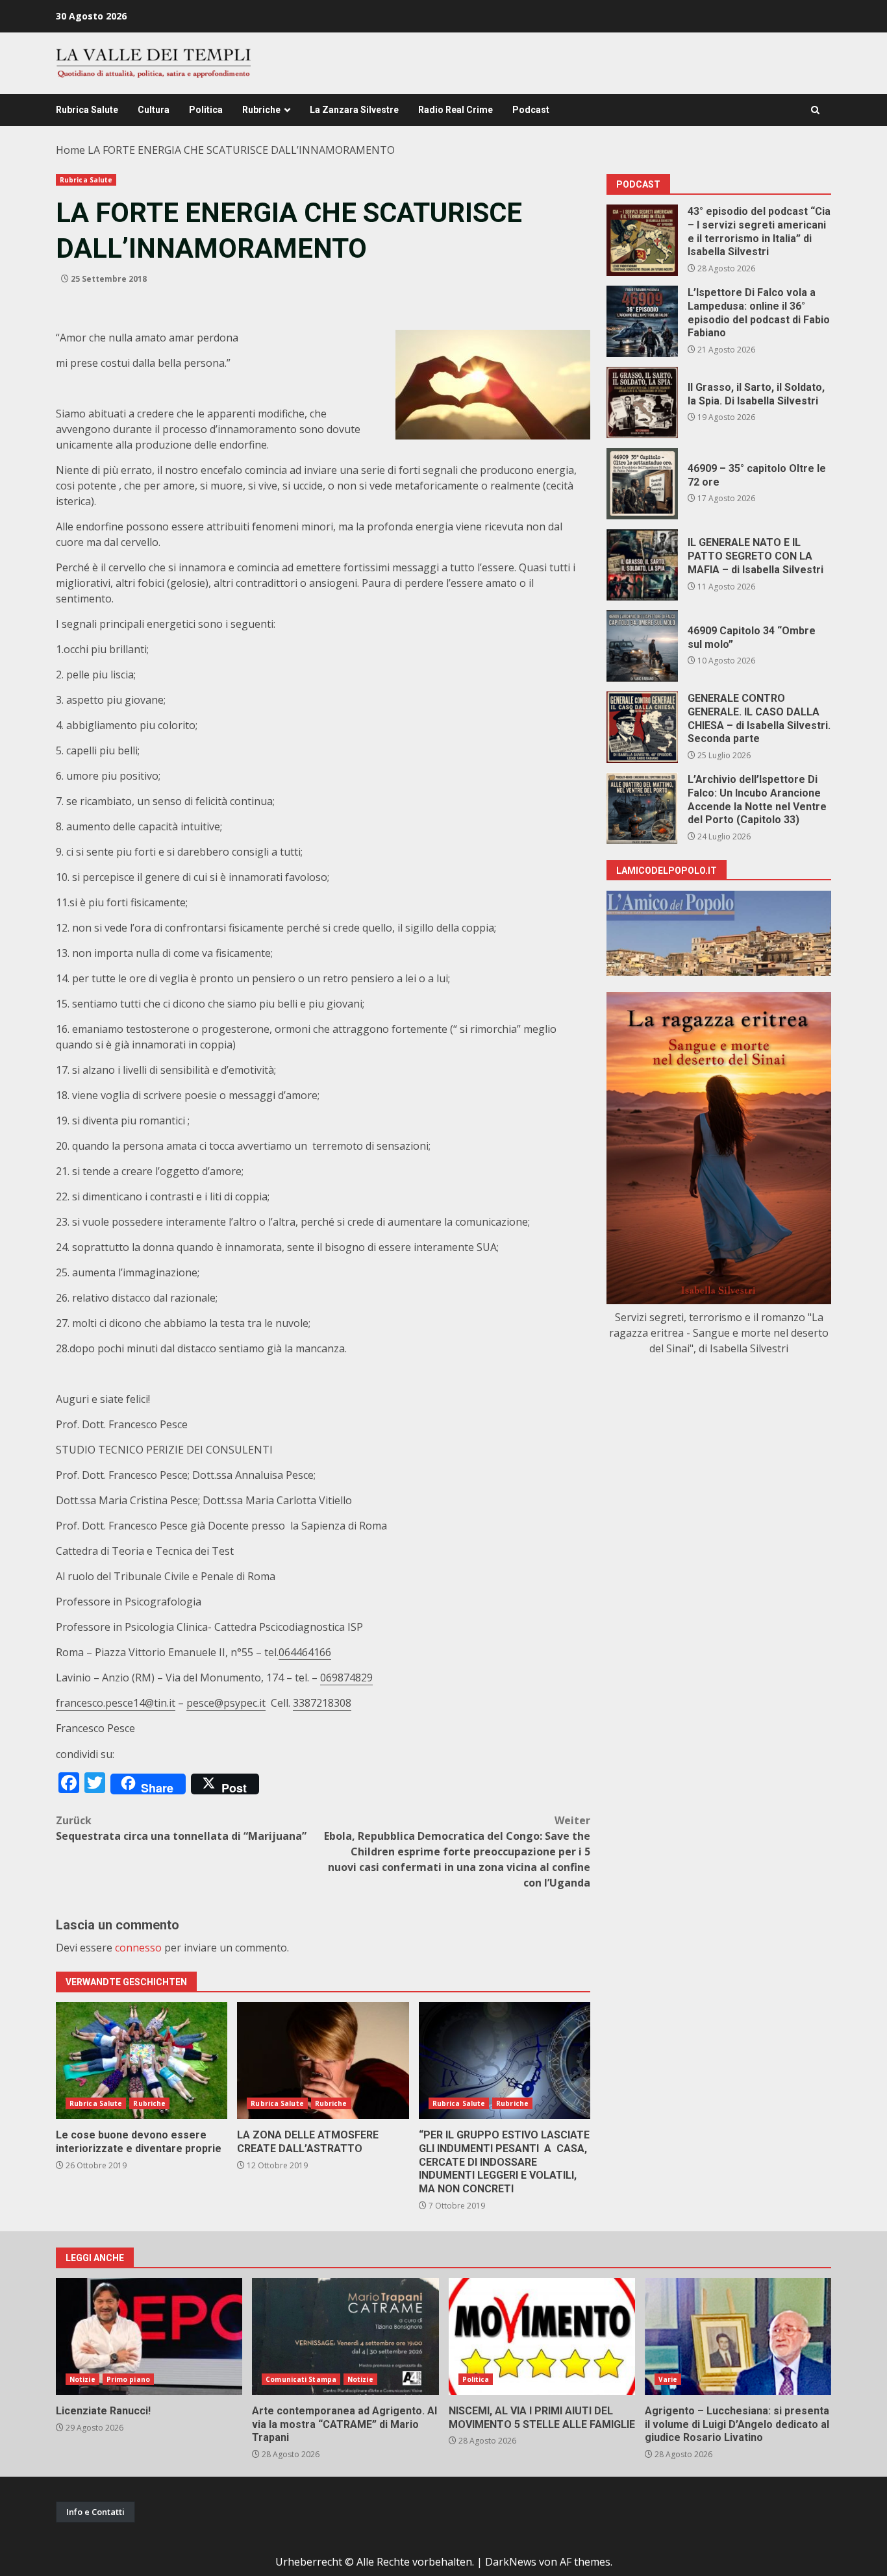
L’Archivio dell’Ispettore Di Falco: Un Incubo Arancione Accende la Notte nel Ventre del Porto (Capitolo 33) (642, 808)
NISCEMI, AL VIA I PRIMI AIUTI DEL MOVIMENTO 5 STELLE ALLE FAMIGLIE (542, 2336)
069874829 (346, 1678)
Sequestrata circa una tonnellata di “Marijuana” (181, 1828)
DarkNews (511, 2562)
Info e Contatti (95, 2512)
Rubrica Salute (87, 110)
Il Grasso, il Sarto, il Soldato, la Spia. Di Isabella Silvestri (642, 402)
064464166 (305, 1652)
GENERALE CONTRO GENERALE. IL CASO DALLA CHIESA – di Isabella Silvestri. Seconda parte (642, 727)
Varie (668, 2379)
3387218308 (322, 1703)
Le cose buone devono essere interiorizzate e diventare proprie (142, 2061)
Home (70, 150)
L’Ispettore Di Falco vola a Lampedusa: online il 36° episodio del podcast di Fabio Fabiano (642, 321)
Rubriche (261, 110)
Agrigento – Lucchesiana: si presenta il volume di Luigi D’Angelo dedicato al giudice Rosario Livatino (738, 2336)
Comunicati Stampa (301, 2379)
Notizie (82, 2379)
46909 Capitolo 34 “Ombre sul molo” (642, 646)
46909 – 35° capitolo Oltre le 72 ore (642, 484)
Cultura (154, 110)
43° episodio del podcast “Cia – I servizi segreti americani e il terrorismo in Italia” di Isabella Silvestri (642, 240)
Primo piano (128, 2379)
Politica (206, 110)
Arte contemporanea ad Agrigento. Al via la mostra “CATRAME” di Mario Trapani (345, 2336)
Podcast (531, 110)
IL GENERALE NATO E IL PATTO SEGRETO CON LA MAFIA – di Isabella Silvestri (642, 565)
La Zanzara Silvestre (354, 110)
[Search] (815, 110)
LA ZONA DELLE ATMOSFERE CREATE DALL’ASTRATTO (323, 2061)
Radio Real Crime (456, 110)
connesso (138, 1948)
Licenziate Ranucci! (149, 2336)
